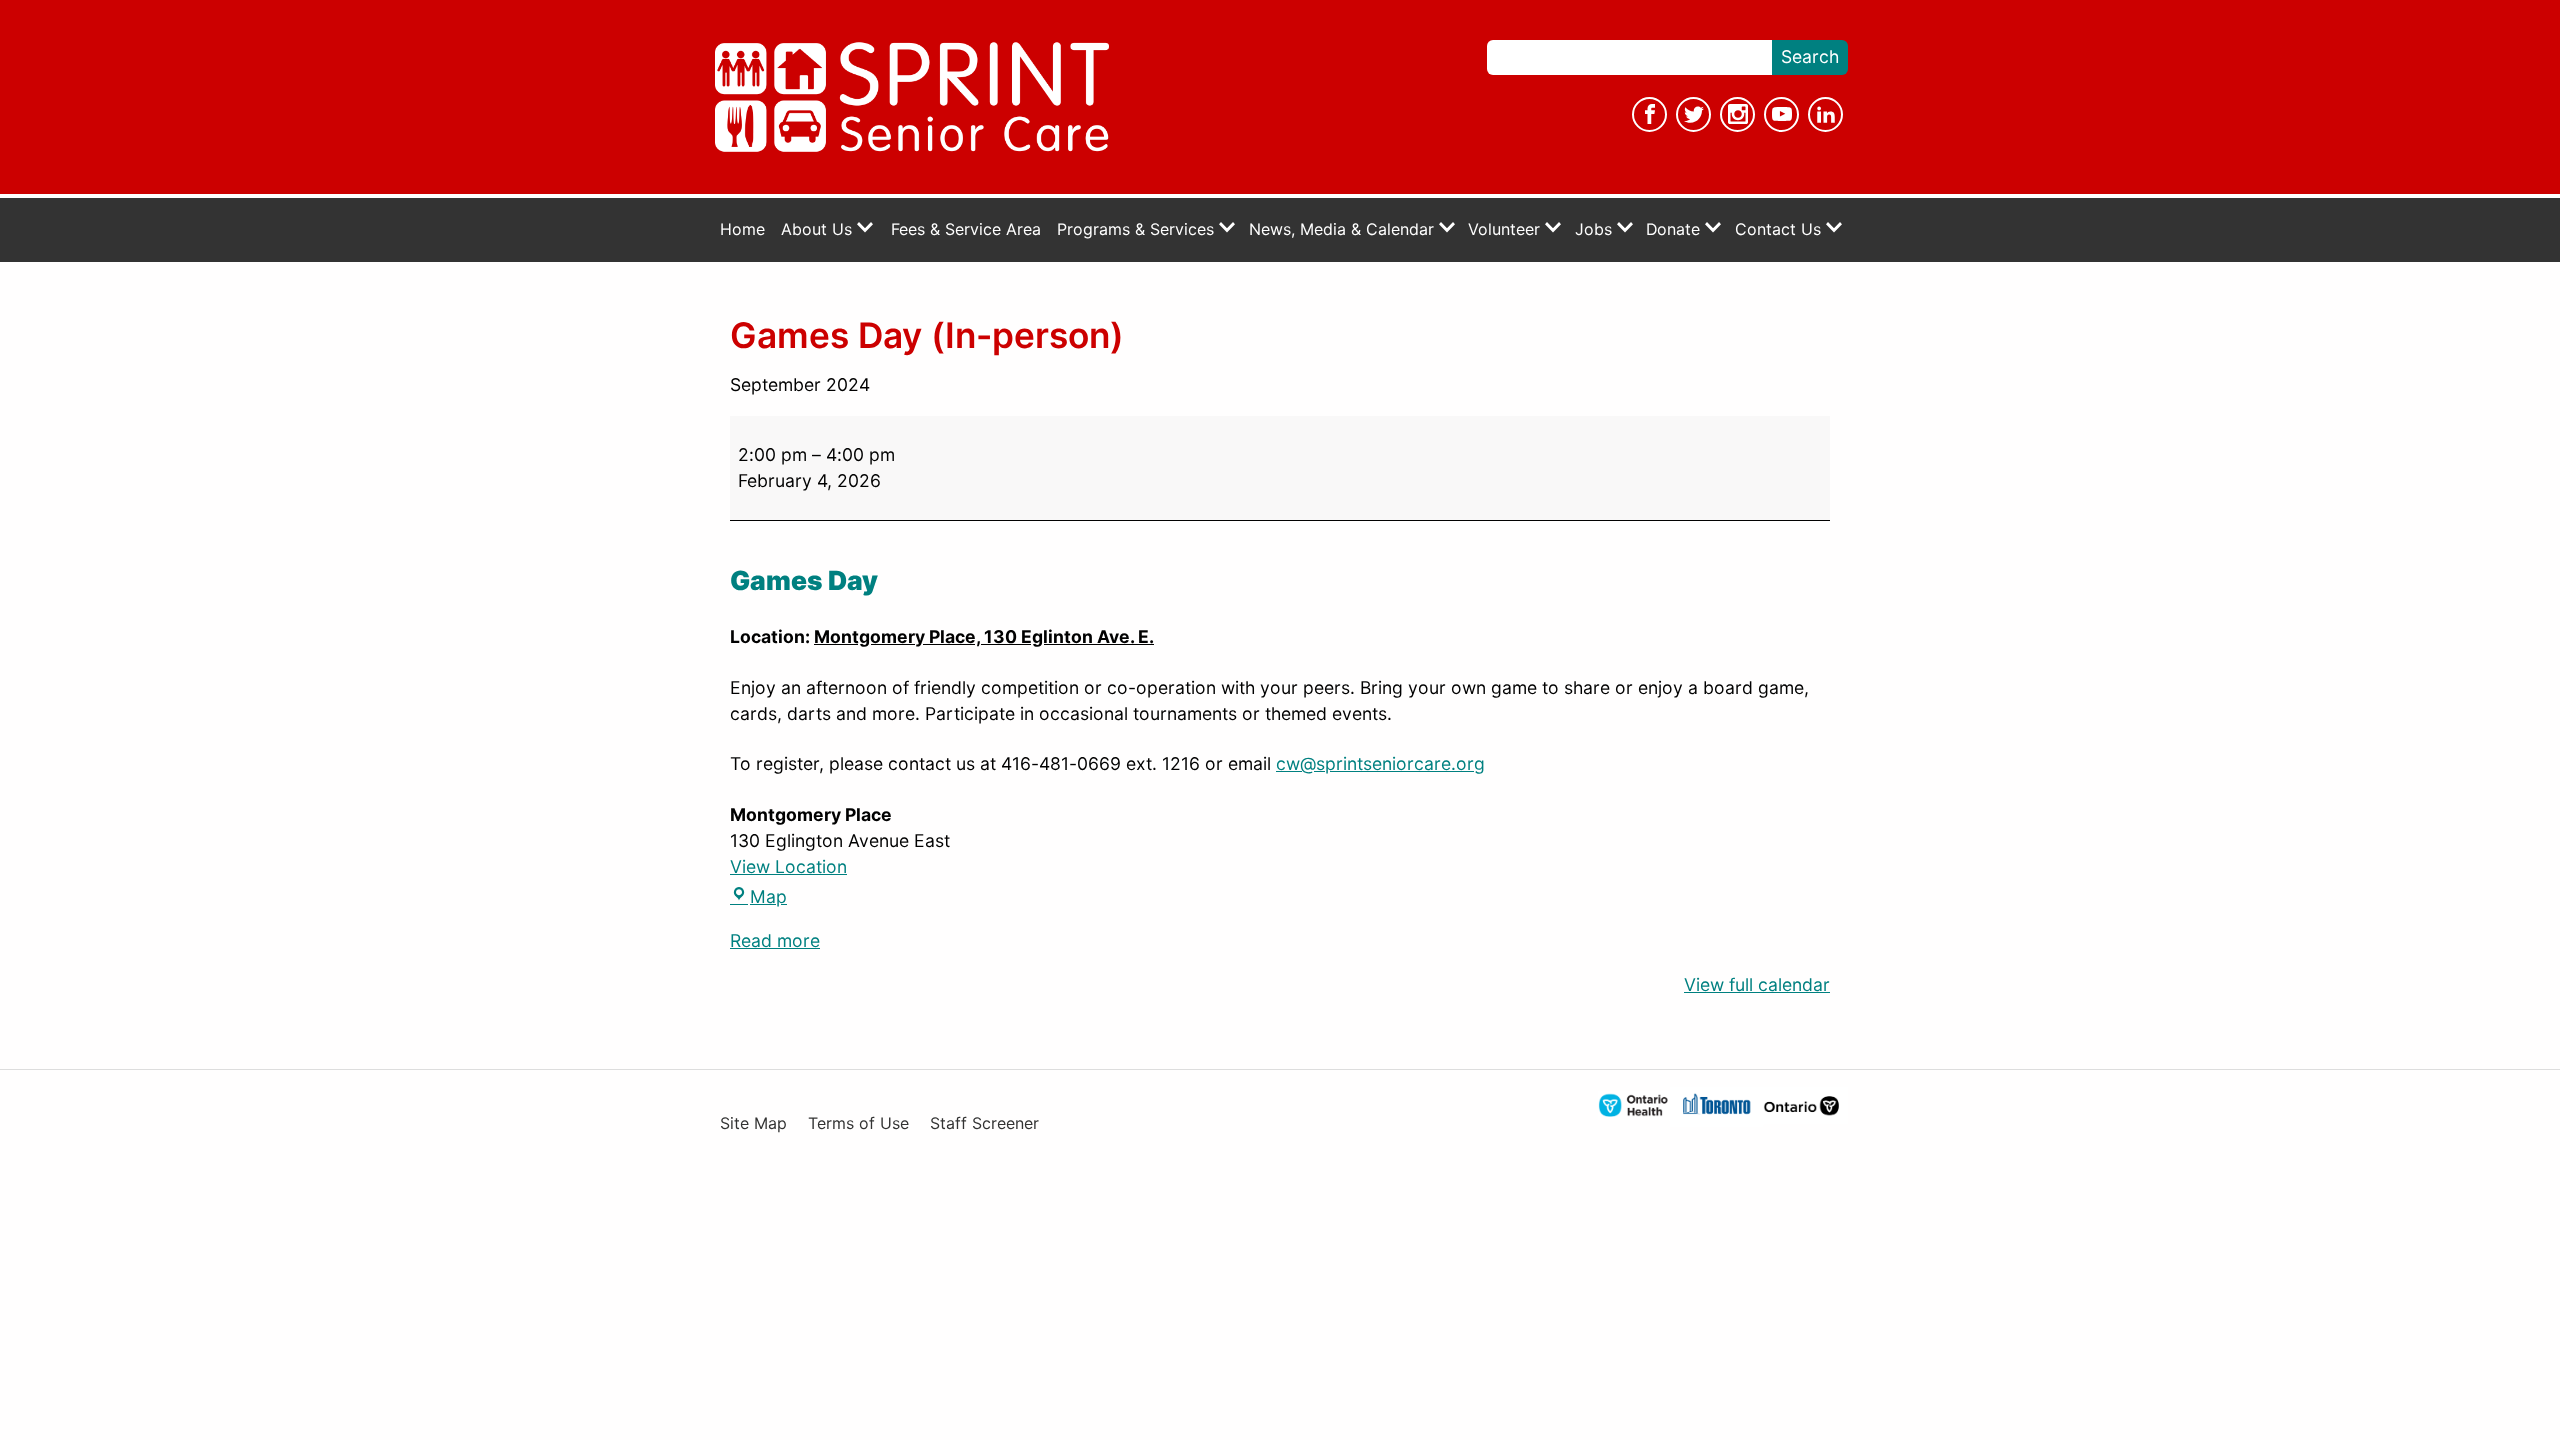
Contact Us (1780, 229)
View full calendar (1757, 984)
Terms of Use (858, 1123)
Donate (1675, 229)
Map (758, 896)
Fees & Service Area (966, 229)
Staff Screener (984, 1123)
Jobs (1596, 229)
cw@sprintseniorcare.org (1380, 763)
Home (742, 229)
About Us (819, 229)
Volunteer (1506, 229)
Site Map (753, 1123)
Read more (775, 940)
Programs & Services (1138, 229)
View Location (788, 866)
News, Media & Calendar (1344, 229)
